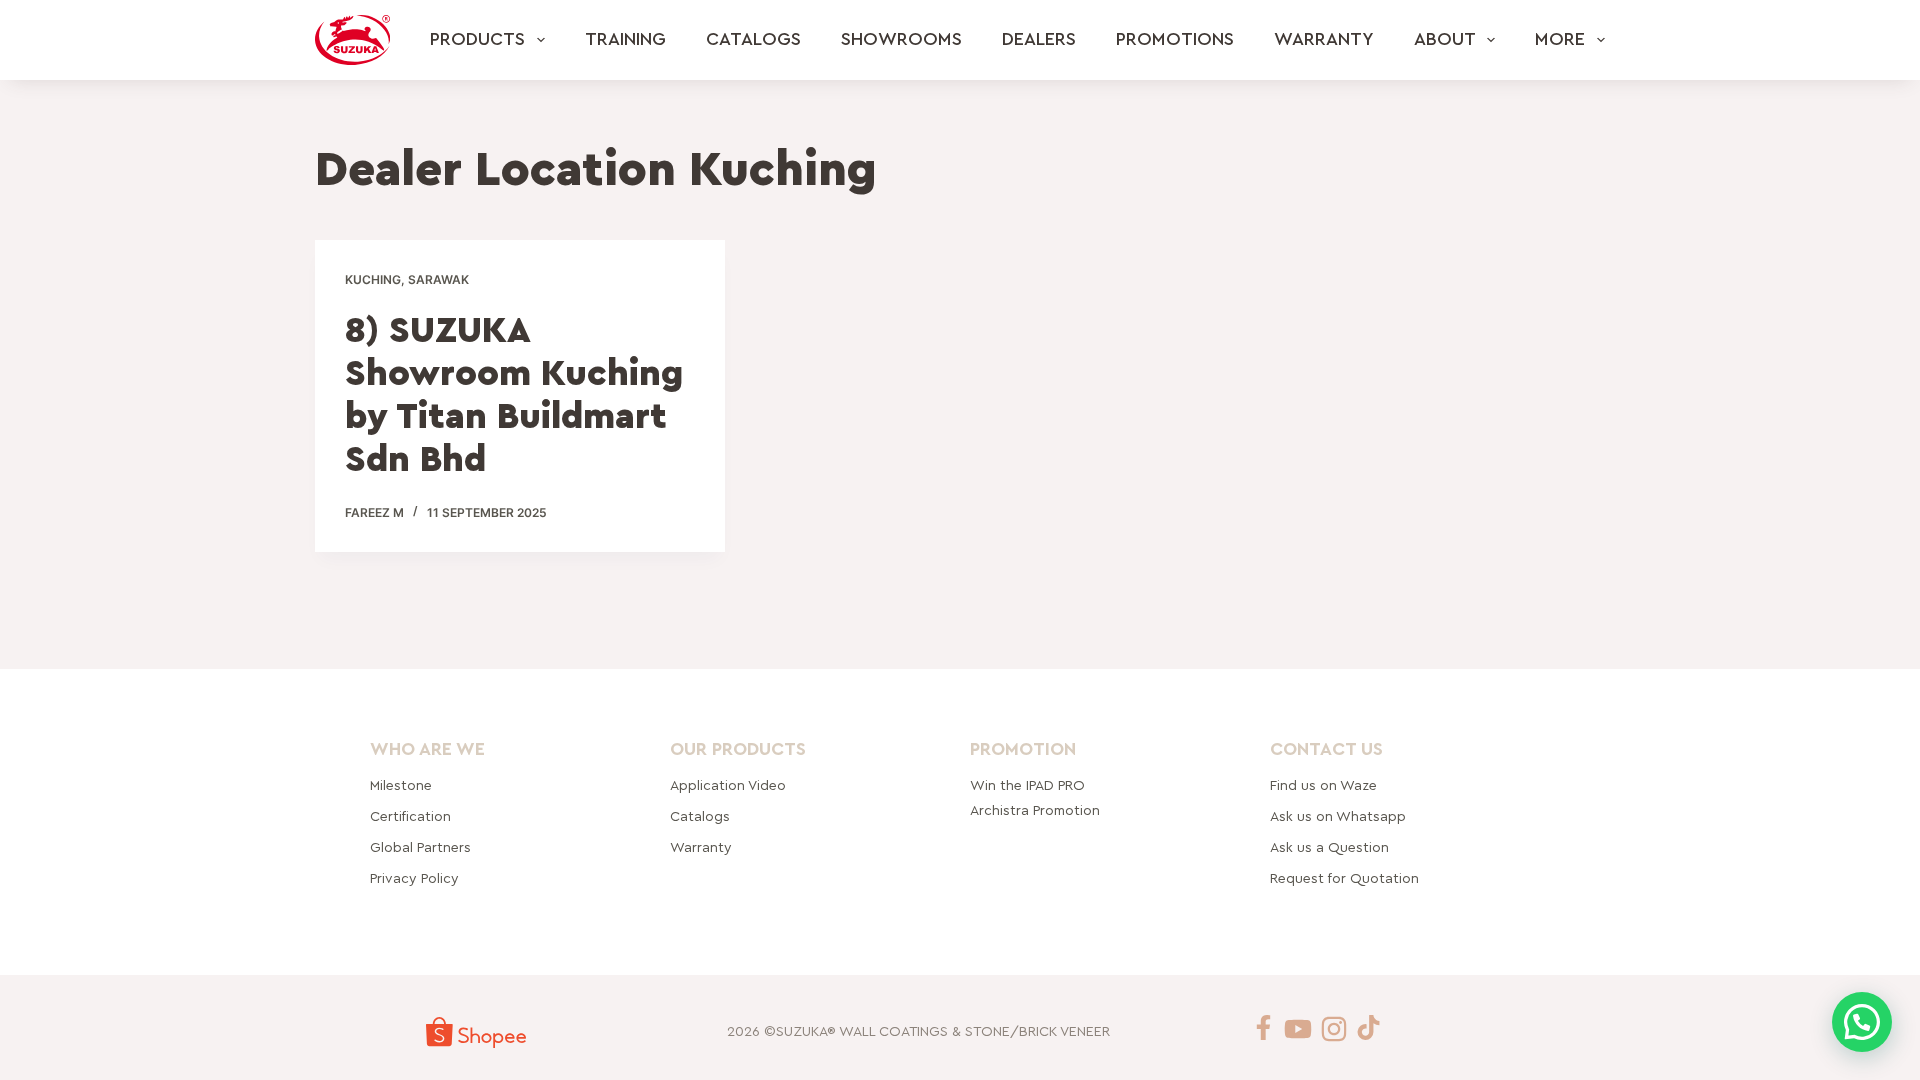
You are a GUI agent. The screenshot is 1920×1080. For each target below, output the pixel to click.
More (1560, 39)
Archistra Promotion (1035, 811)
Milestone (401, 786)
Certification (410, 817)
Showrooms (901, 39)
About (1445, 39)
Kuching (373, 279)
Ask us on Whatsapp (1340, 817)
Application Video (728, 786)
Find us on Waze (1323, 786)
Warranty (1324, 39)
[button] (1862, 1022)
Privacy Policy (414, 879)
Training (625, 39)
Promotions (1175, 39)
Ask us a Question (1329, 848)
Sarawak (438, 279)
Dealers (1039, 39)
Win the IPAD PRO (1027, 786)
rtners (420, 848)
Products (477, 39)
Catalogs (753, 39)
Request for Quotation (1344, 879)
